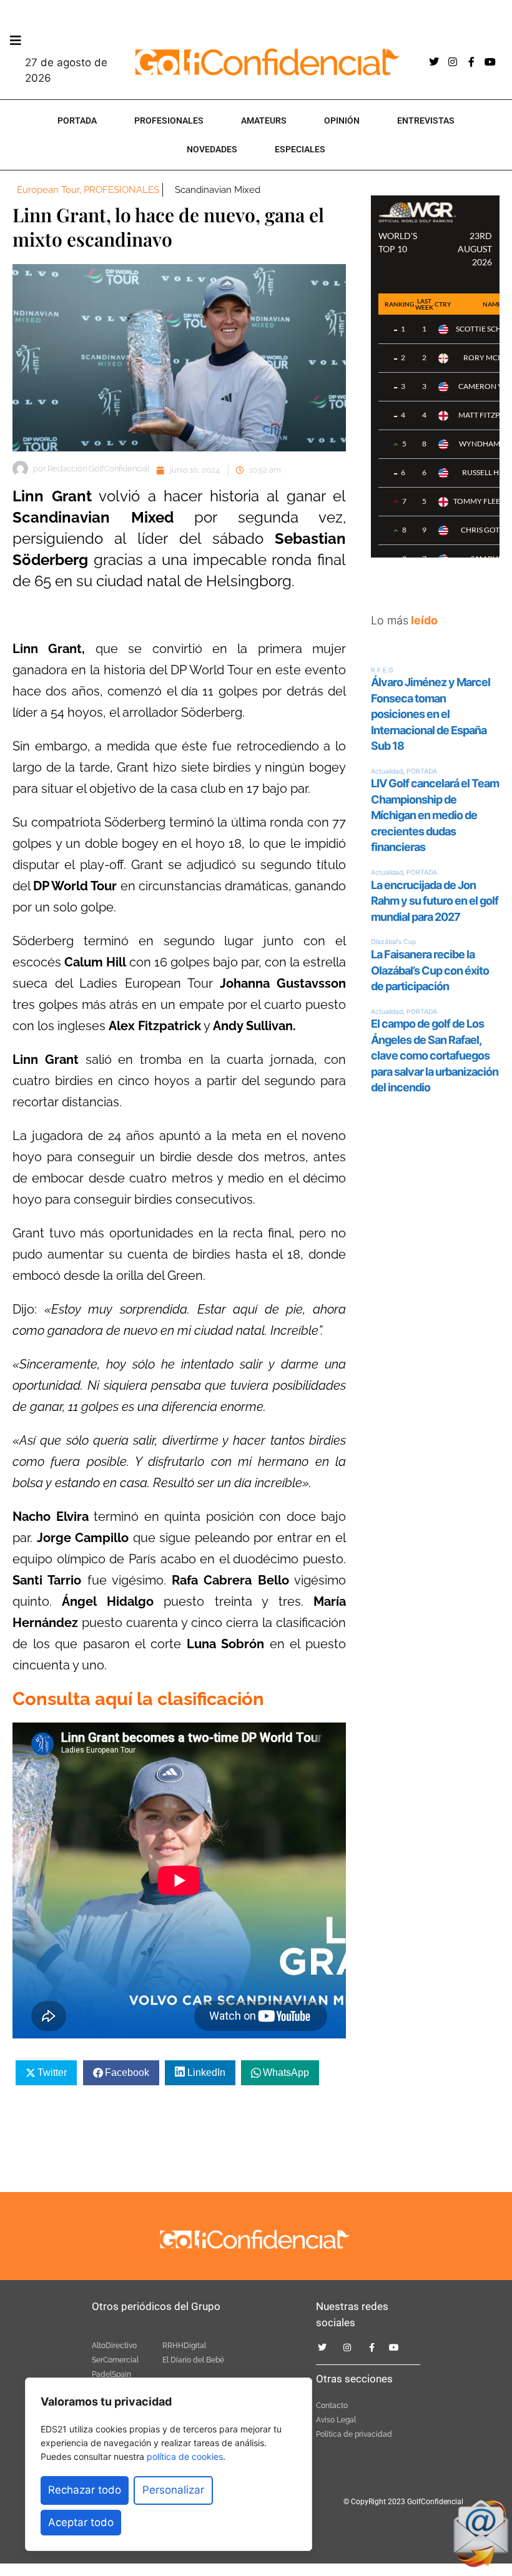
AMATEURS (264, 120)
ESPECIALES (300, 149)
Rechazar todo (85, 2490)
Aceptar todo (81, 2522)
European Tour (48, 190)
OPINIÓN (342, 120)
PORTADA (77, 120)
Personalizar (173, 2490)
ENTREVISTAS (426, 120)
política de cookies (185, 2456)
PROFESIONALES (169, 120)
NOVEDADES (212, 149)
